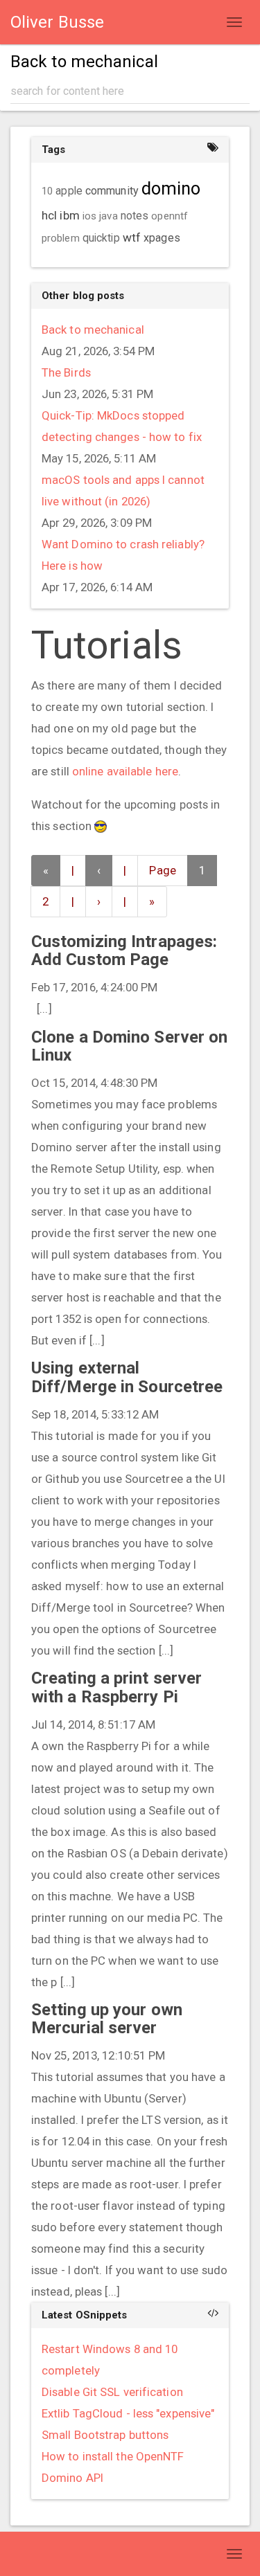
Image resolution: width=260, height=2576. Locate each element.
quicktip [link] (101, 238)
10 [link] (47, 191)
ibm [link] (69, 215)
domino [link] (171, 189)
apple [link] (69, 191)
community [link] (112, 191)
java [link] (108, 216)
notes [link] (135, 216)
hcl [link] (49, 215)
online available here (125, 771)
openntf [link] (170, 216)
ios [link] (89, 216)
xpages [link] (162, 238)
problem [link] (61, 238)
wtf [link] (132, 237)
